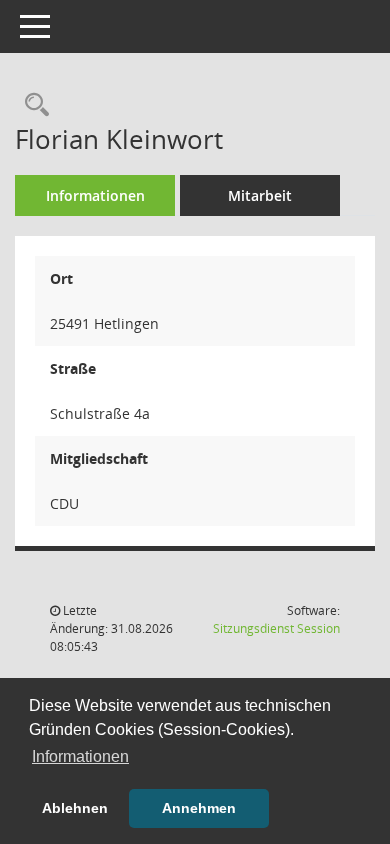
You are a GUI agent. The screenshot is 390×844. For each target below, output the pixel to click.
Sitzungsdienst (276, 628)
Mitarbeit (260, 195)
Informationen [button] (80, 756)
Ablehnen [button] (75, 808)
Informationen (95, 195)
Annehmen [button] (199, 808)
